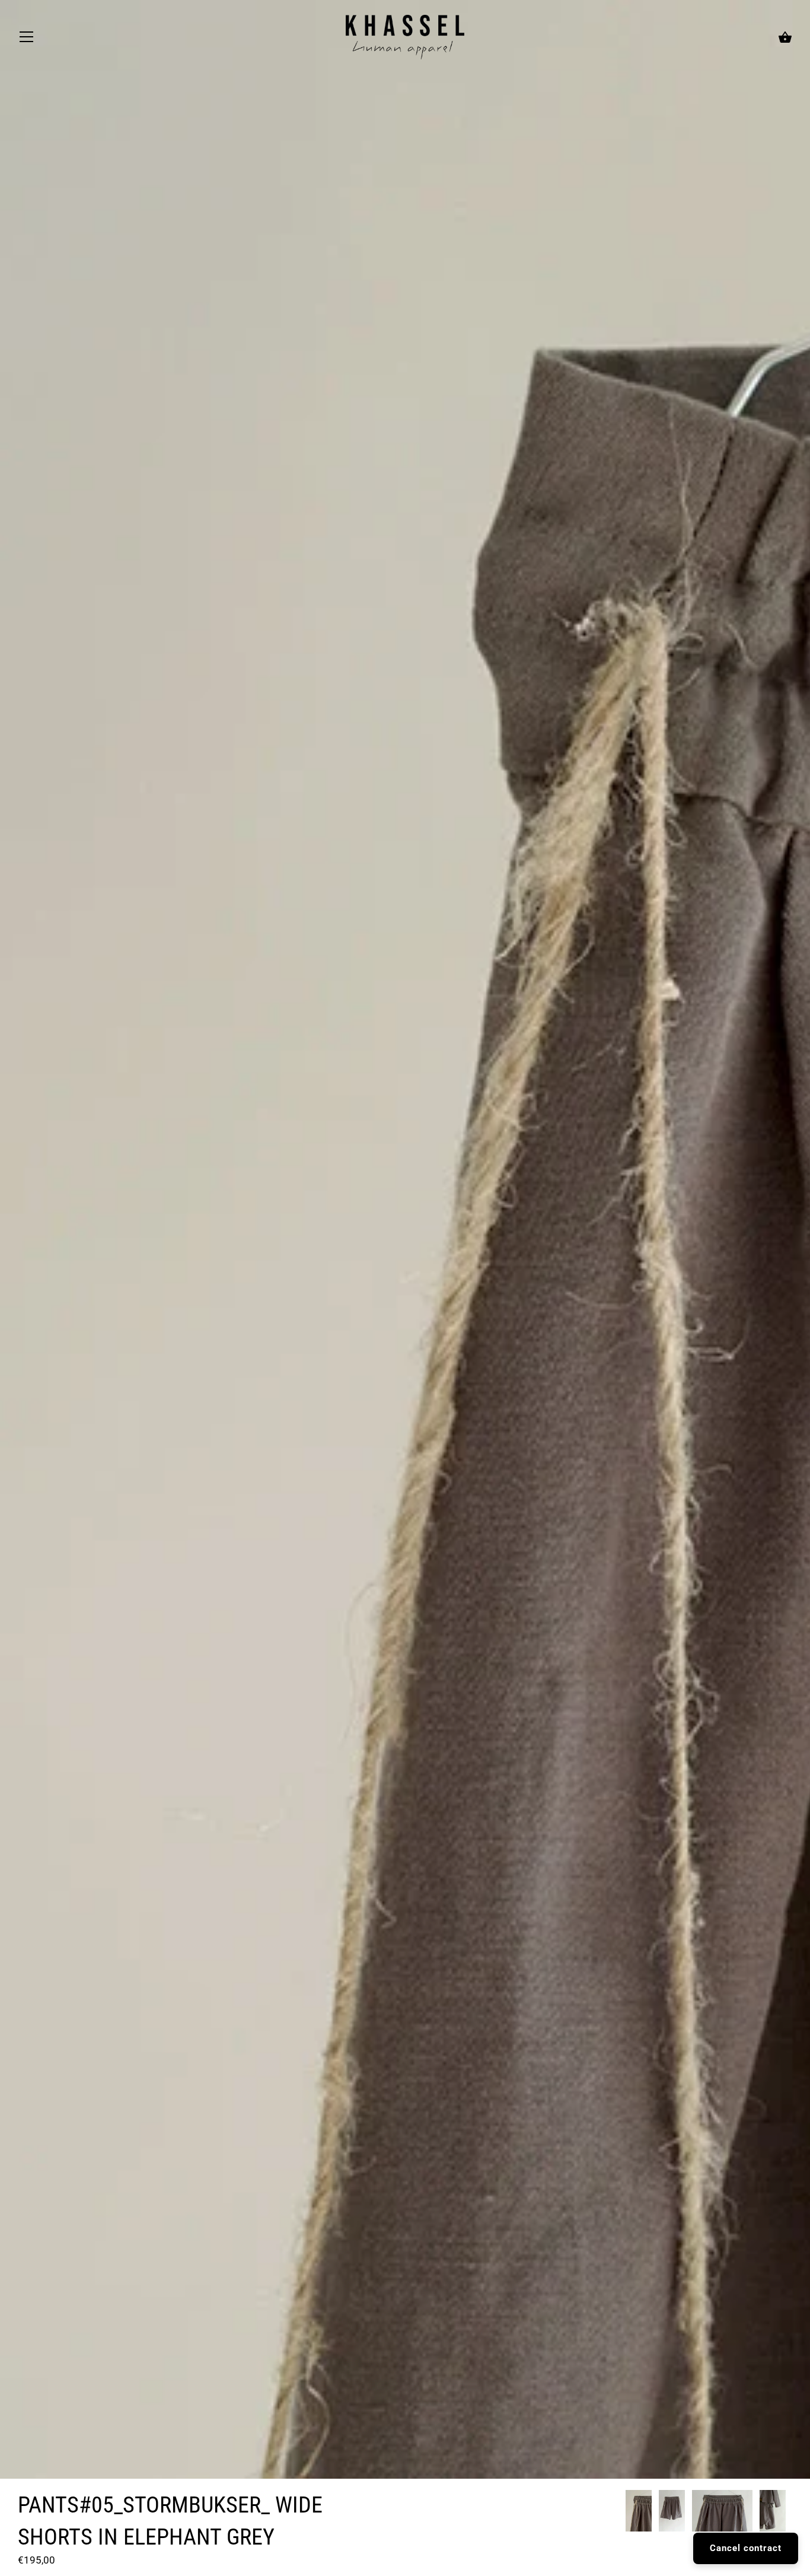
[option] (639, 2513)
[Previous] (625, 2513)
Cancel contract (746, 2548)
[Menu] (27, 40)
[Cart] (785, 38)
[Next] (792, 2513)
